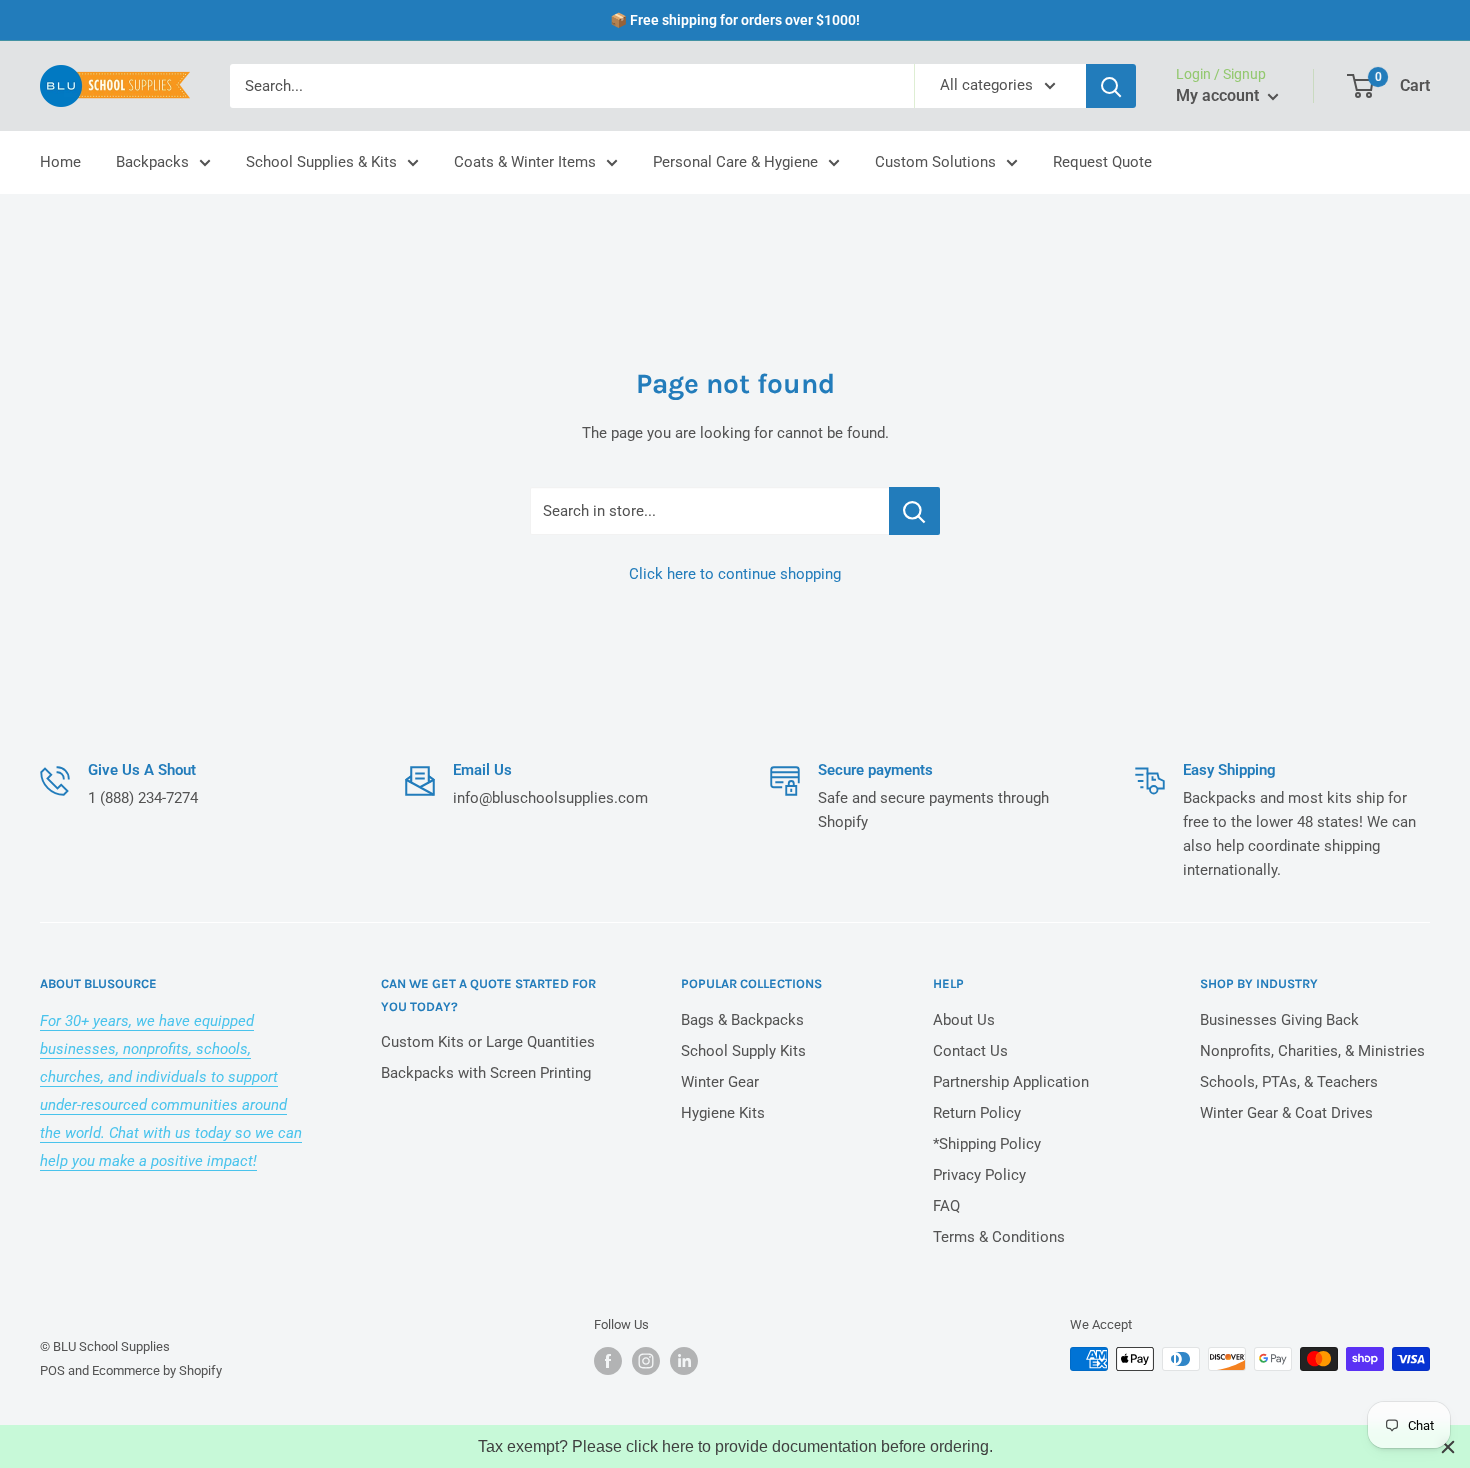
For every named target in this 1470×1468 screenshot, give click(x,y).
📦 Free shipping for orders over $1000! (735, 20)
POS (52, 1370)
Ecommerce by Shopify (157, 1370)
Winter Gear (720, 1082)
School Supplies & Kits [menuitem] (321, 162)
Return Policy (977, 1113)
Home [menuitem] (60, 162)
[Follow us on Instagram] (646, 1361)
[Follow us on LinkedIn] (684, 1361)
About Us (964, 1020)
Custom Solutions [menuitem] (935, 162)
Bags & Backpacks (742, 1020)
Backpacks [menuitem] (152, 162)
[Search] (1111, 86)
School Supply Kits (743, 1051)
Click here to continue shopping (735, 574)
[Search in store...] (914, 511)
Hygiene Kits (723, 1113)
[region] (735, 1446)
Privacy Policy (979, 1175)
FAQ (946, 1206)
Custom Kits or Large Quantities (488, 1042)
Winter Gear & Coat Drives (1286, 1113)
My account (1219, 95)
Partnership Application (1011, 1082)
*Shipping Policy (987, 1144)
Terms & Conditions (999, 1237)
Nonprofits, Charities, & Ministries (1312, 1051)
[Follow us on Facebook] (608, 1361)
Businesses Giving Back (1279, 1020)
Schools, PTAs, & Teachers (1289, 1082)
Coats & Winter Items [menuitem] (525, 162)
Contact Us (970, 1051)
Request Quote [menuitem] (1102, 162)
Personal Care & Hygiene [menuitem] (735, 162)
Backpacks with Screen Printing (486, 1073)
